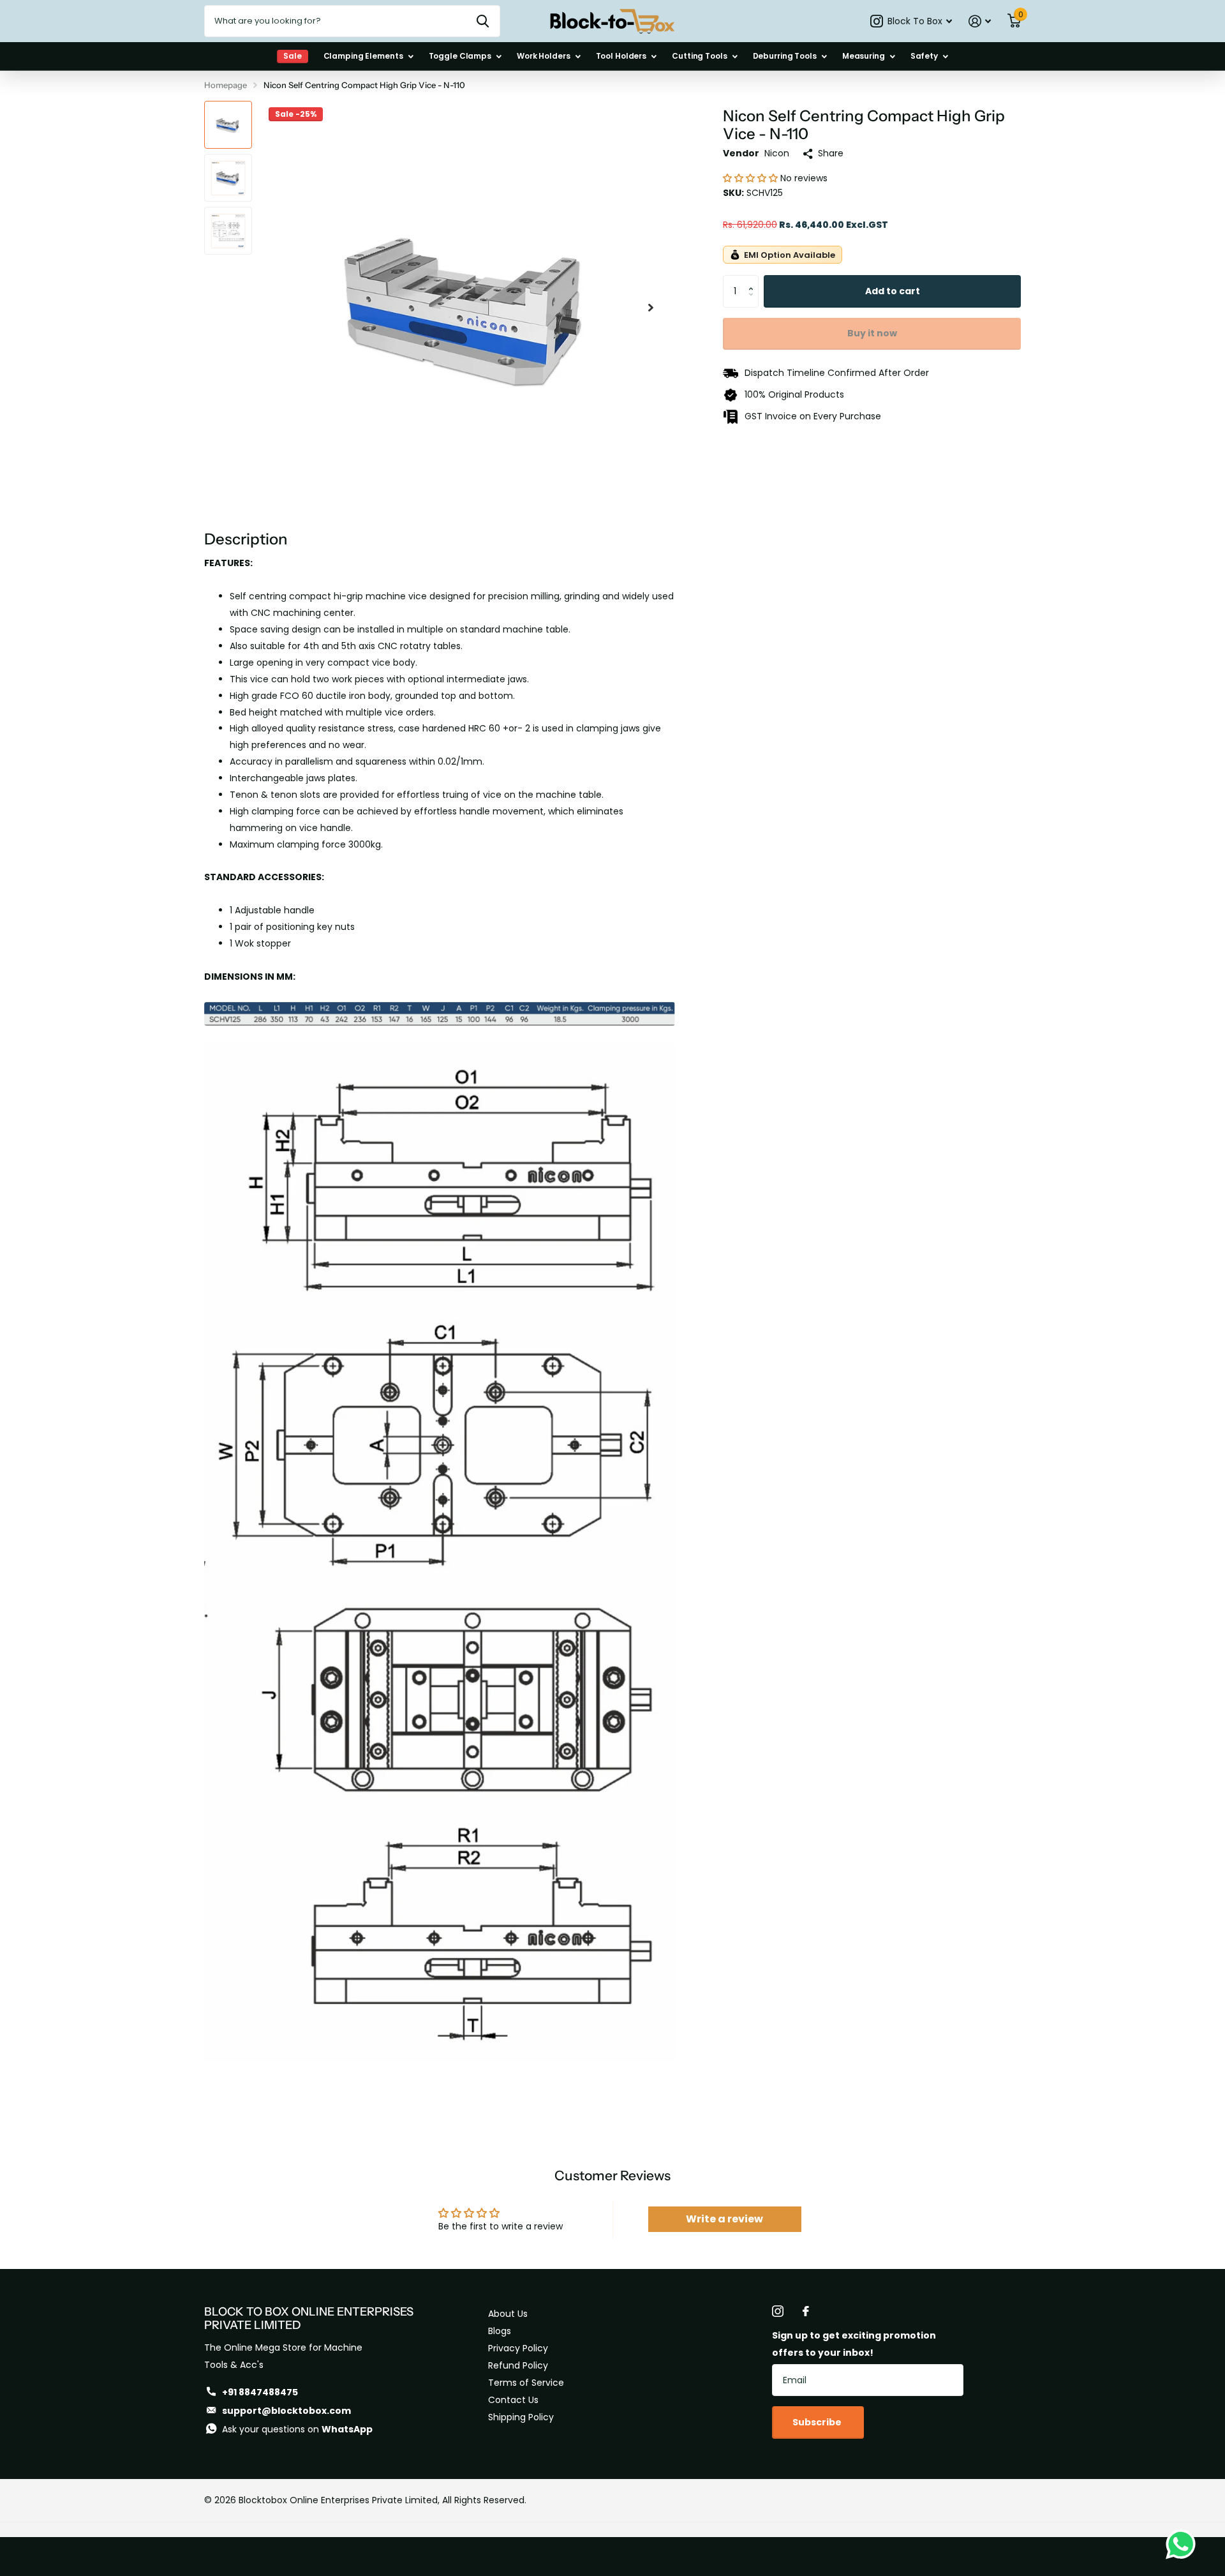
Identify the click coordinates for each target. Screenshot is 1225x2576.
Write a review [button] (724, 2219)
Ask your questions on (297, 2429)
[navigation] (228, 125)
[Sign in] (980, 21)
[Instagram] (778, 2311)
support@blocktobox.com (286, 2411)
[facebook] (806, 2311)
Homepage (226, 85)
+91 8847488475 (260, 2392)
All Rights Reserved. (484, 2500)
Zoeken (483, 21)
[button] (752, 178)
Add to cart (893, 291)
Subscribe (818, 2422)
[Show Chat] (1184, 2544)
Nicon (777, 153)
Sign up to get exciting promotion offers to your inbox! (854, 2344)
